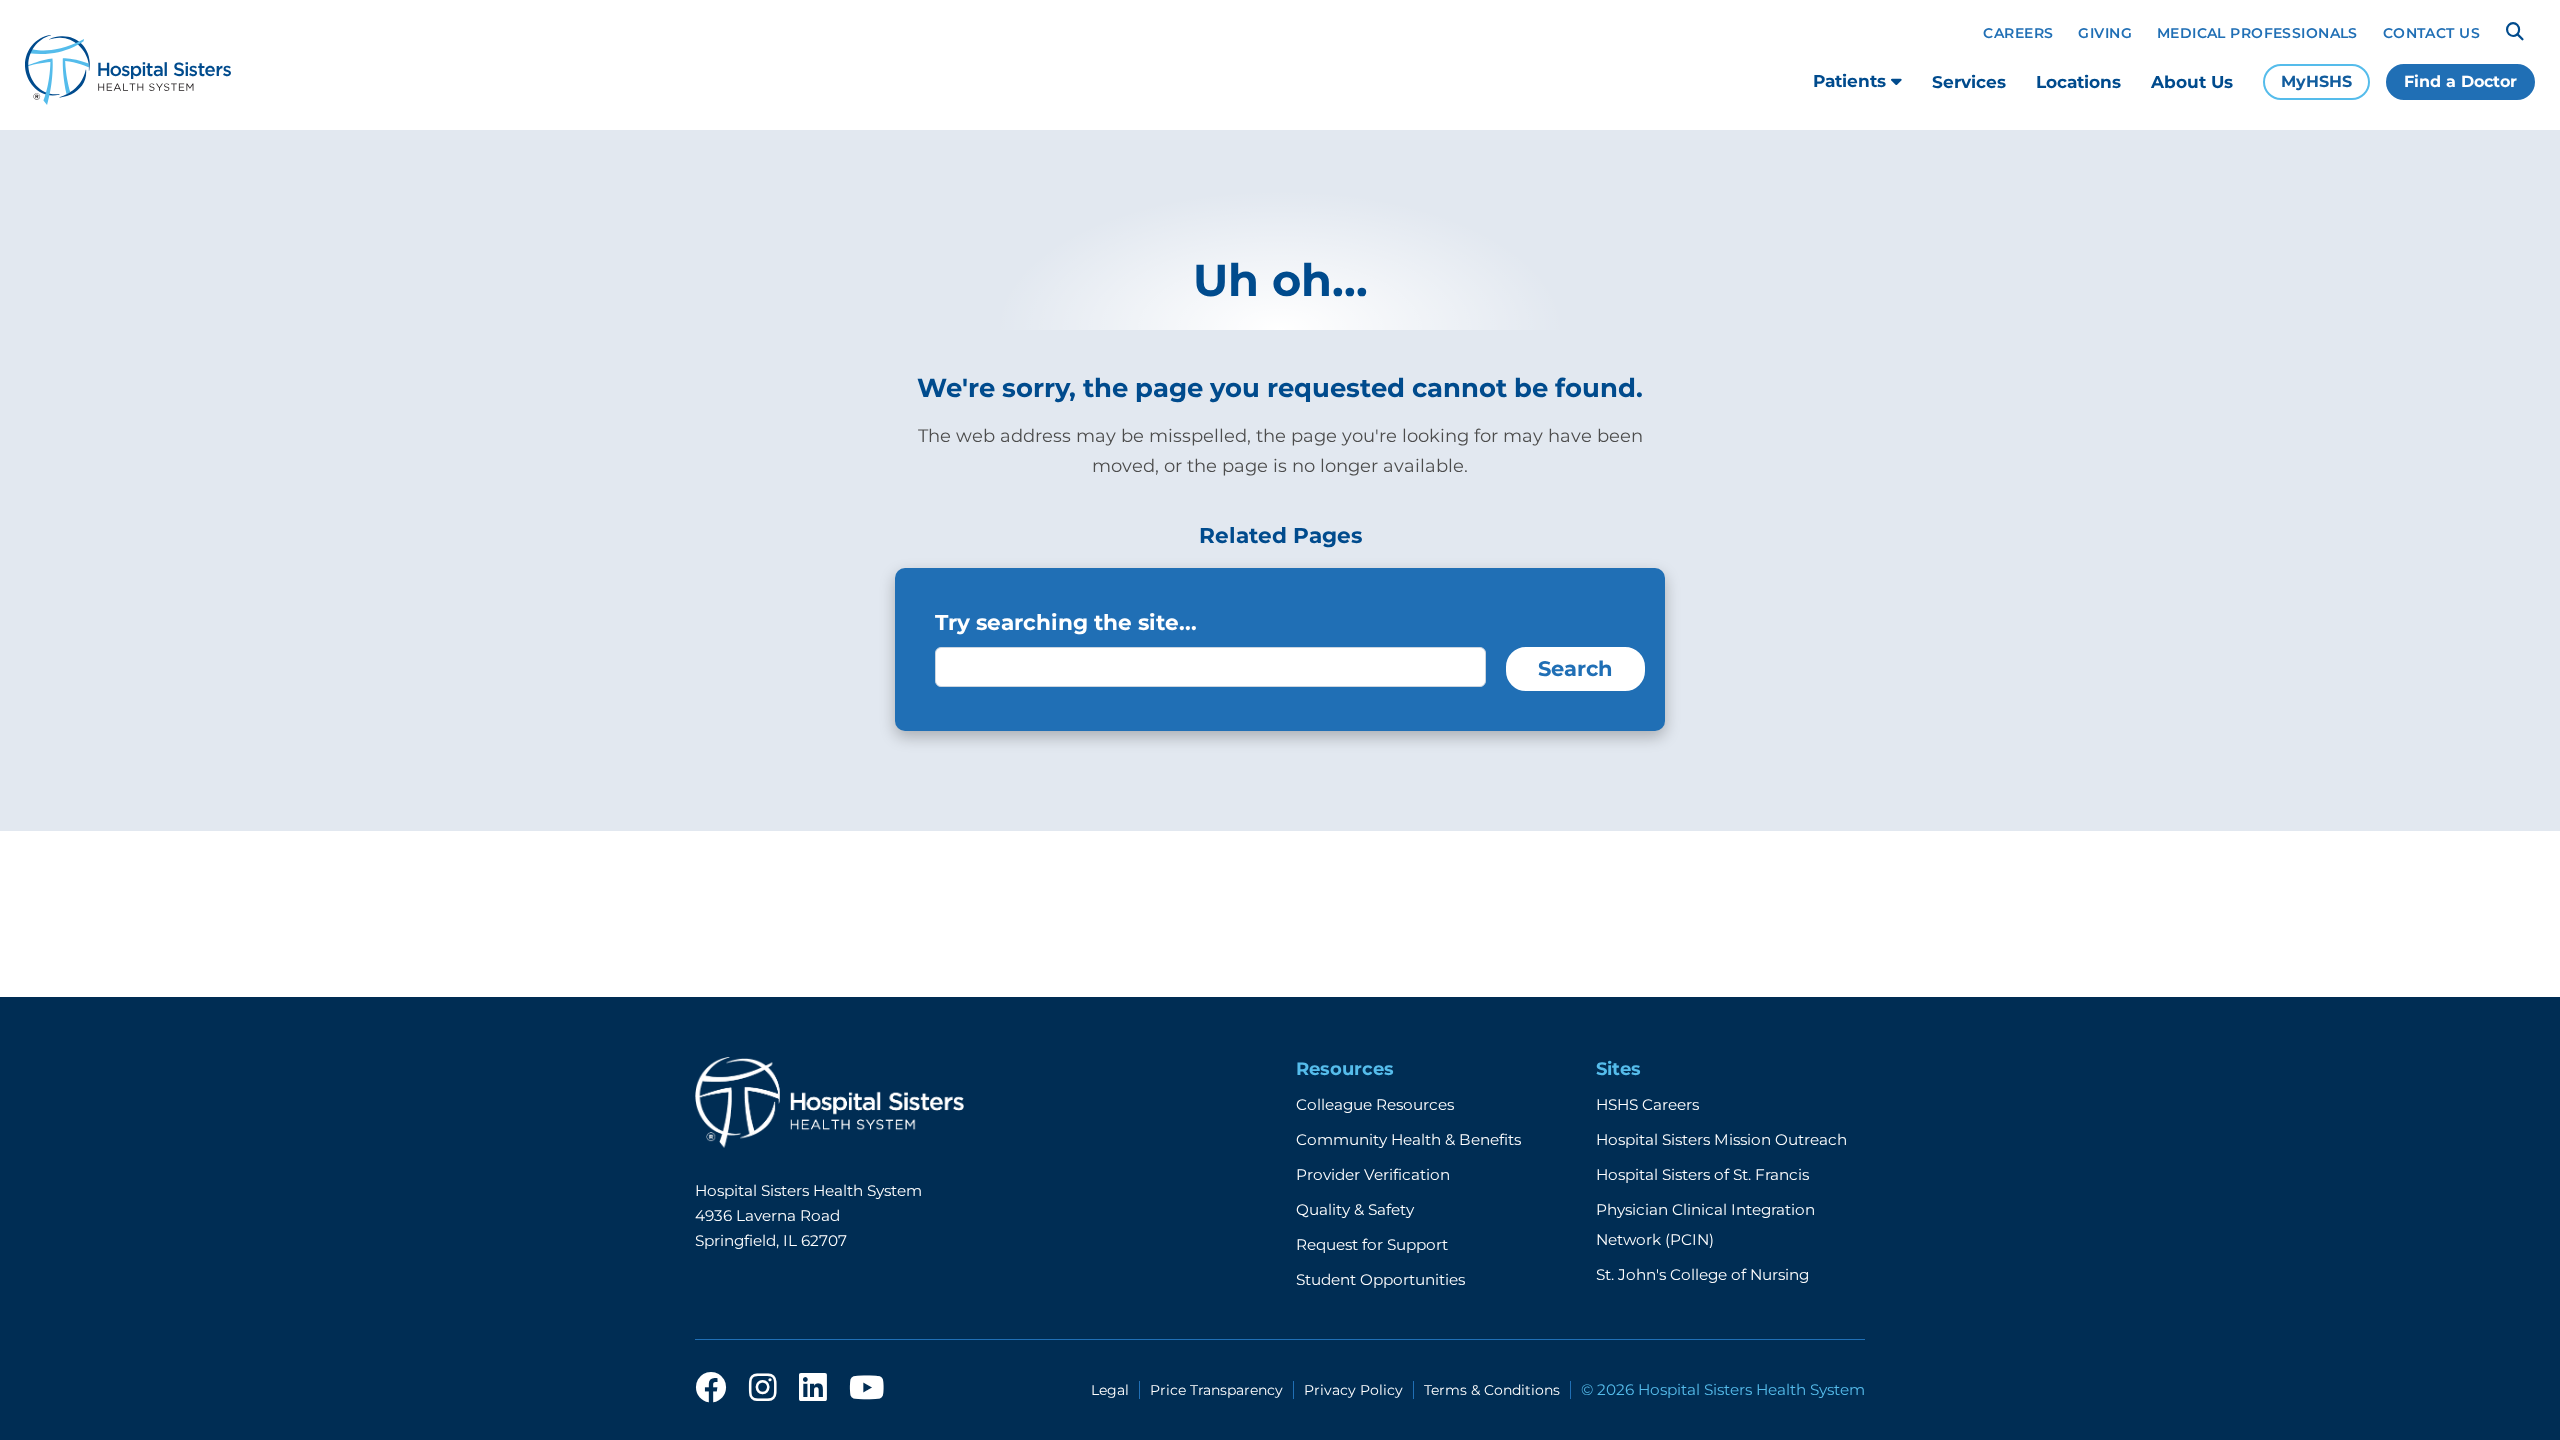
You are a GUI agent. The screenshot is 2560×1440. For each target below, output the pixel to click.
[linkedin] (813, 1389)
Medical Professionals (2257, 33)
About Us (2192, 82)
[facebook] (711, 1389)
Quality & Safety (1355, 1209)
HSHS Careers (1647, 1104)
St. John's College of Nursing (1702, 1274)
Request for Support (1372, 1244)
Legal (1110, 1390)
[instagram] (763, 1389)
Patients (1852, 81)
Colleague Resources (1375, 1104)
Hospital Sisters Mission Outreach (1721, 1139)
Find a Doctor (2460, 81)
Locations (2078, 82)
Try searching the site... (1066, 622)
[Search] (2515, 32)
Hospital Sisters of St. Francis (1702, 1174)
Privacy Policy (1353, 1390)
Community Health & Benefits (1408, 1139)
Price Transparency (1216, 1390)
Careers (2018, 33)
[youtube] (866, 1389)
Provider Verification (1373, 1174)
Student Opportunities (1380, 1279)
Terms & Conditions (1492, 1390)
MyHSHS (2316, 81)
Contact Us (2431, 33)
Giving (2105, 33)
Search (1575, 668)
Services (1969, 82)
